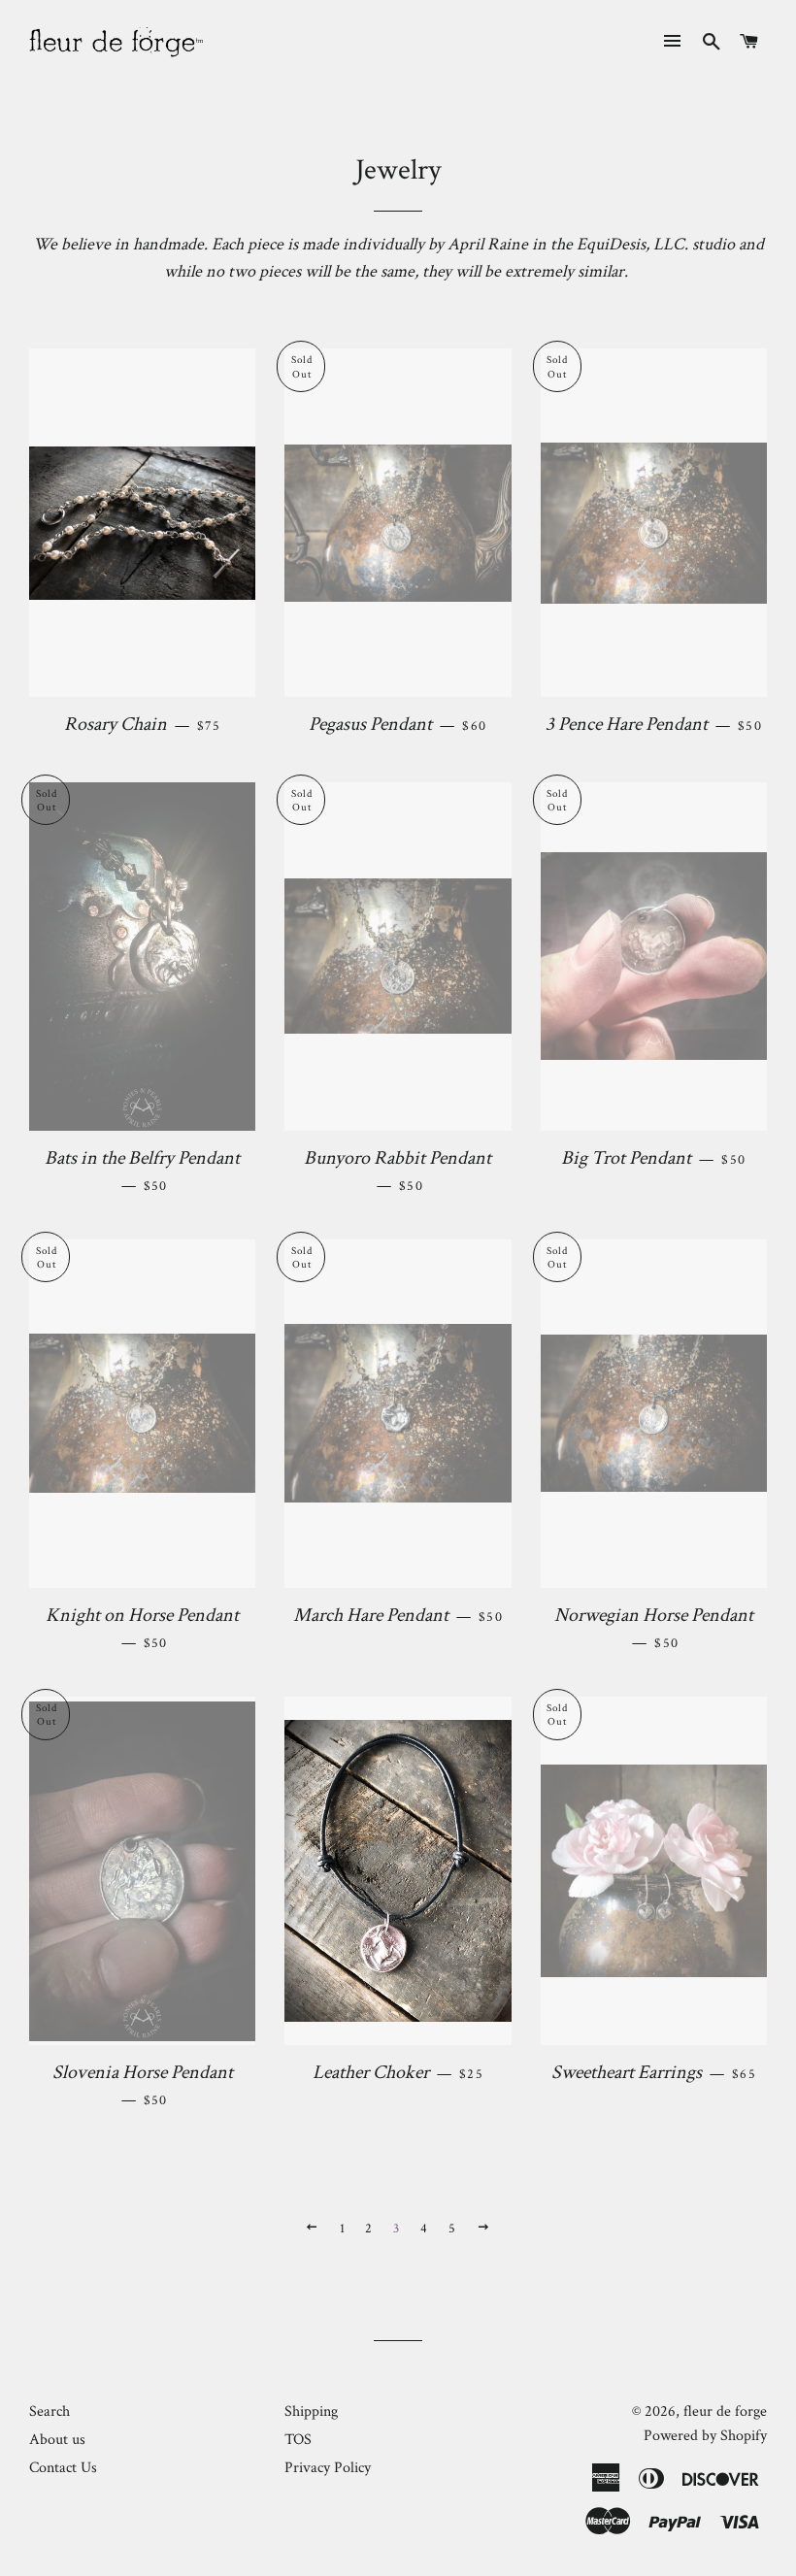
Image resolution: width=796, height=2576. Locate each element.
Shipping (311, 2411)
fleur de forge (725, 2411)
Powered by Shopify (705, 2436)
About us (57, 2440)
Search (50, 2411)
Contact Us (63, 2468)
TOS (298, 2440)
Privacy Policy (328, 2468)
